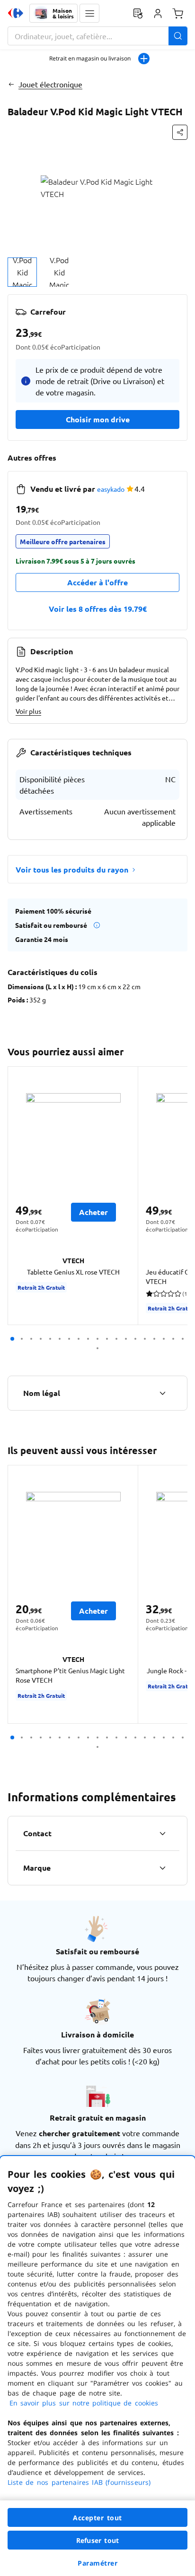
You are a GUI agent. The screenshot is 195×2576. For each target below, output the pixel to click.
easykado (111, 489)
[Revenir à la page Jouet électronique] (11, 84)
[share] (180, 132)
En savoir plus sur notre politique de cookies (84, 2403)
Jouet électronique (50, 84)
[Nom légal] (162, 1393)
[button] (89, 13)
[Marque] (162, 1868)
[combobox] (97, 36)
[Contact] (162, 1833)
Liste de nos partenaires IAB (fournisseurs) (79, 2482)
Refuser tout (97, 2540)
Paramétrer (97, 2563)
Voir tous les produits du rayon (72, 869)
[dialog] (97, 2366)
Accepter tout (97, 2518)
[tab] (22, 272)
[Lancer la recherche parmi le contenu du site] (178, 36)
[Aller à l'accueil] (16, 13)
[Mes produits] (138, 13)
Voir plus (28, 711)
